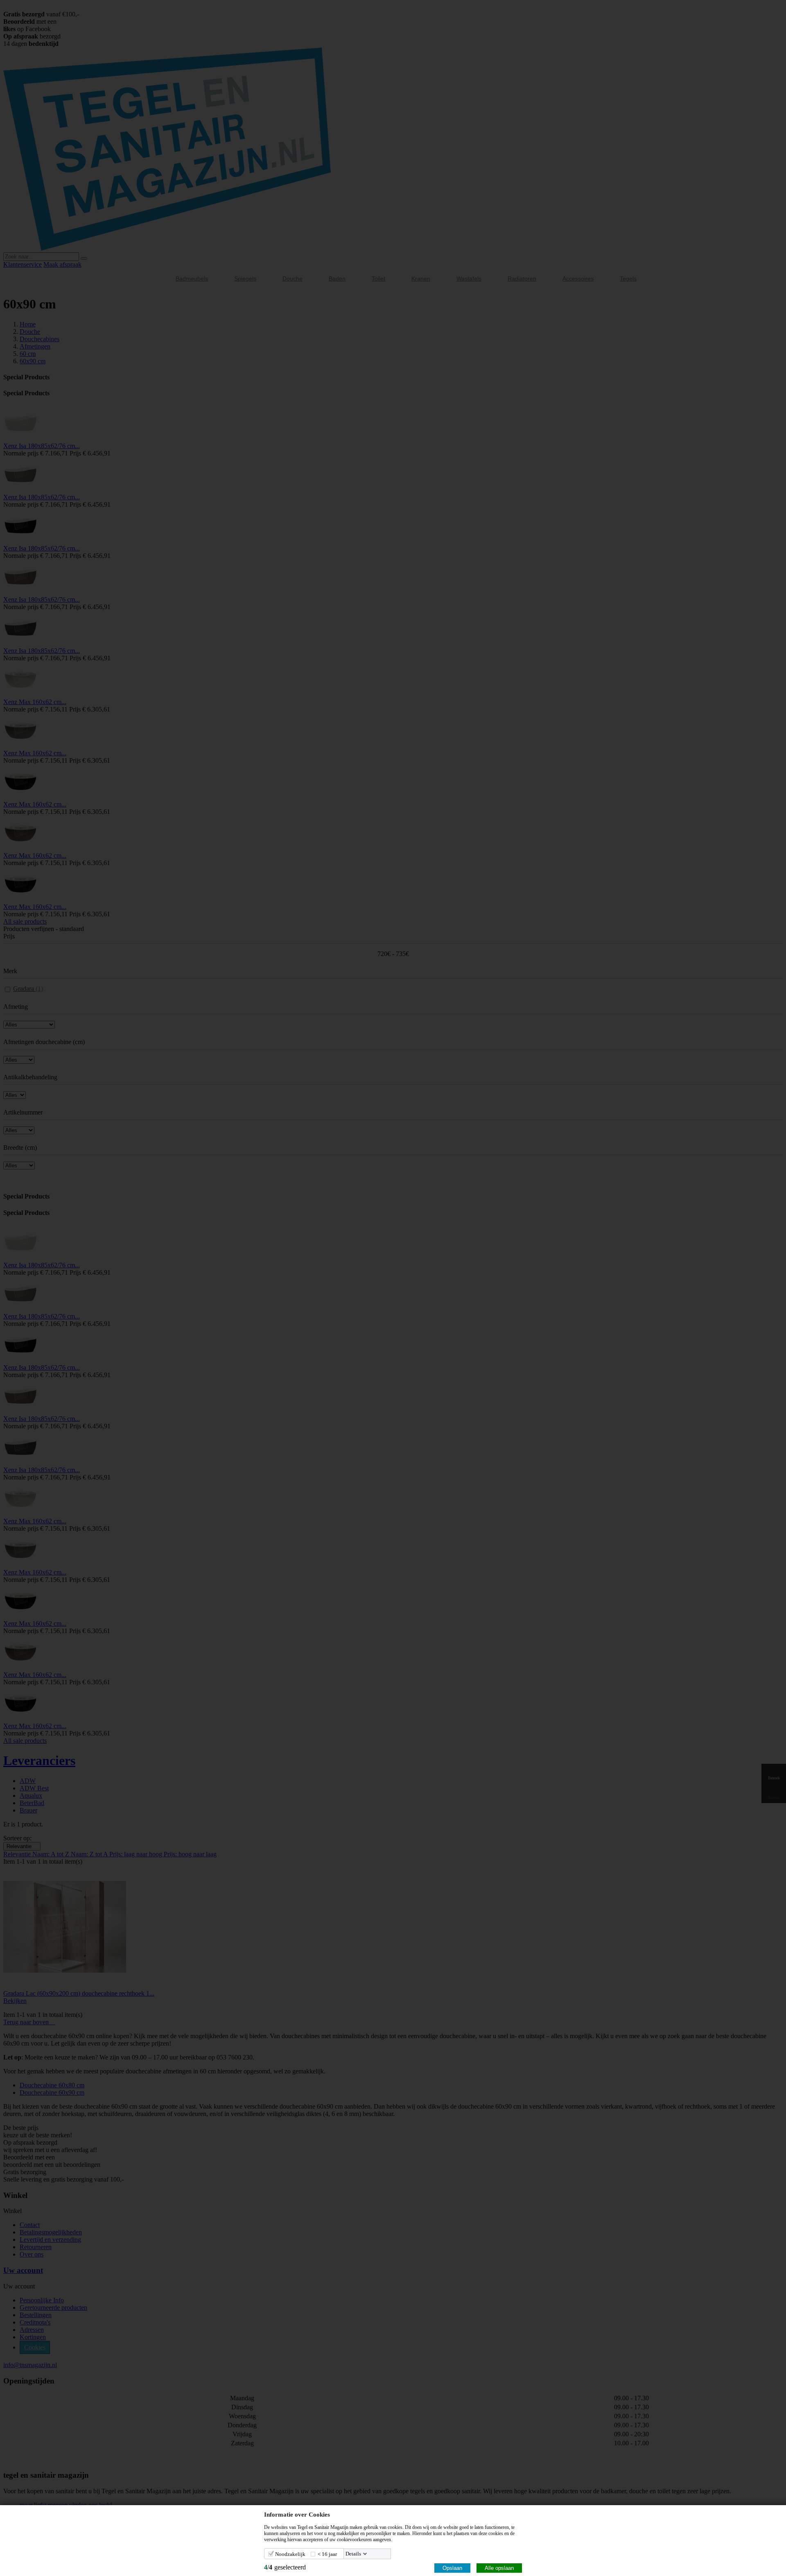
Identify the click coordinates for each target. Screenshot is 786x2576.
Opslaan (452, 2568)
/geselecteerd (285, 2567)
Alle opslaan (499, 2568)
